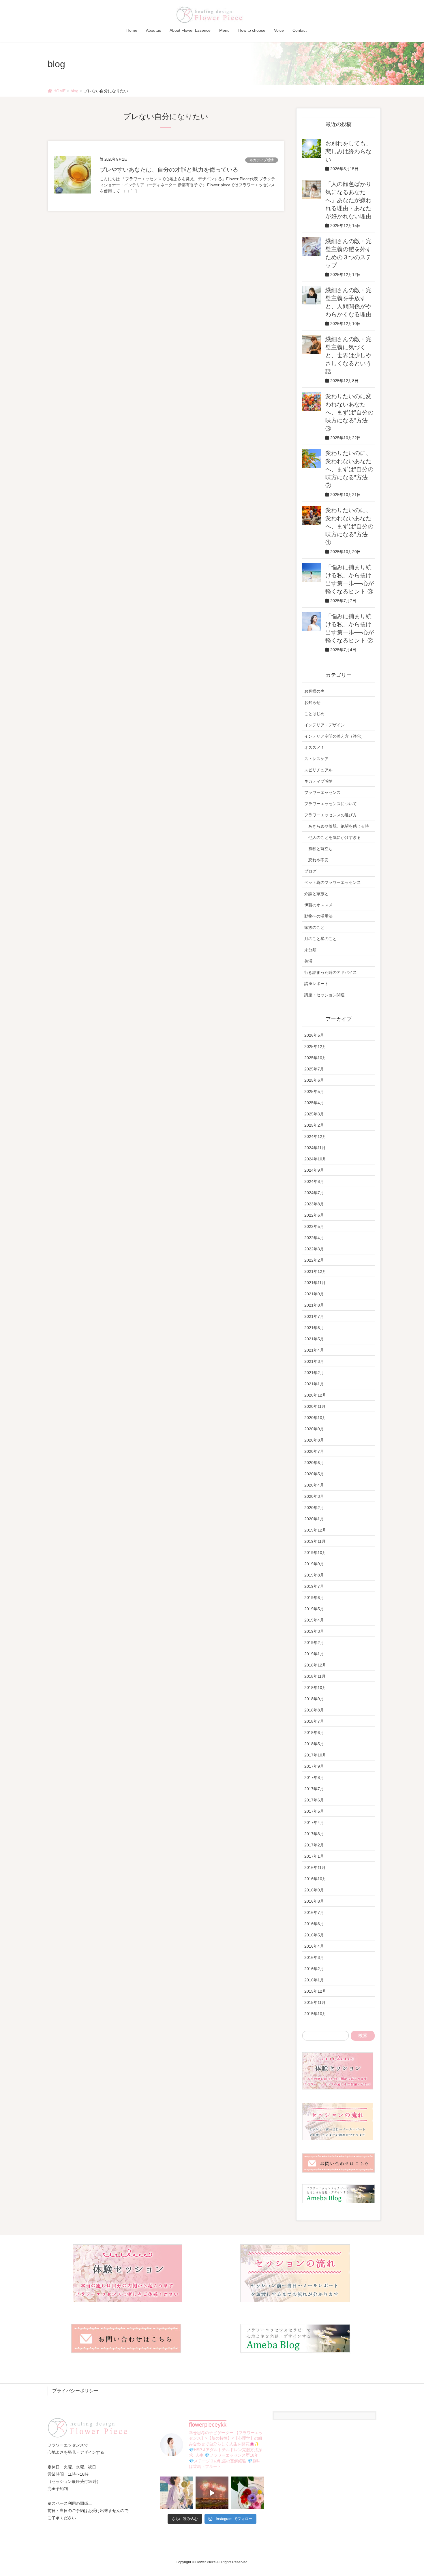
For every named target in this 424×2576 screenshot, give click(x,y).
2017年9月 (314, 1766)
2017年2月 (314, 1845)
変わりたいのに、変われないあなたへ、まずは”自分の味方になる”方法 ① (349, 526)
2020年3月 (314, 1496)
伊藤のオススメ (318, 905)
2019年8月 (314, 1575)
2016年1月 (314, 1980)
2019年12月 (315, 1530)
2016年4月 (314, 1946)
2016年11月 (315, 1867)
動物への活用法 (318, 916)
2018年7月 (314, 1721)
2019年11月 (315, 1541)
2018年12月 (315, 1665)
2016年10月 (315, 1879)
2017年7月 (314, 1789)
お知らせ (312, 702)
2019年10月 (315, 1553)
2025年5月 (314, 1091)
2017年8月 (314, 1778)
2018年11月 (315, 1676)
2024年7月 (314, 1193)
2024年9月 (314, 1170)
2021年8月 (314, 1305)
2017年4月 (314, 1822)
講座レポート (316, 984)
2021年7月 (314, 1316)
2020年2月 (314, 1508)
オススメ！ (314, 747)
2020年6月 (314, 1463)
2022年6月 (314, 1215)
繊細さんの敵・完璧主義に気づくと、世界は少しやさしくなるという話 (348, 355)
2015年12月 (315, 1991)
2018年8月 (314, 1710)
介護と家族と (316, 894)
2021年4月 (314, 1350)
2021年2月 (314, 1373)
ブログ (310, 871)
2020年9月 (314, 1429)
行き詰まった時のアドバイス (331, 972)
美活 (308, 961)
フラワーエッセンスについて (331, 804)
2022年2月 (314, 1260)
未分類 (310, 950)
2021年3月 (314, 1361)
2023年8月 (314, 1204)
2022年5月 (314, 1226)
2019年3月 (314, 1631)
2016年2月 (314, 1969)
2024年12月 (315, 1136)
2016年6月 (314, 1924)
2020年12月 (315, 1395)
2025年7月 (314, 1069)
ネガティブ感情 (262, 160)
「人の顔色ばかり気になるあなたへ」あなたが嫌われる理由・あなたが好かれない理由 (348, 200)
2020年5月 (314, 1474)
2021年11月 (315, 1283)
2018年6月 (314, 1733)
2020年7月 (314, 1451)
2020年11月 (315, 1406)
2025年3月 (314, 1114)
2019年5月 (314, 1609)
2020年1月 (314, 1519)
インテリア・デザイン (324, 725)
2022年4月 (314, 1238)
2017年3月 (314, 1834)
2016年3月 (314, 1957)
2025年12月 (315, 1046)
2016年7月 (314, 1912)
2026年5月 (314, 1035)
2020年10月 (315, 1418)
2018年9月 (314, 1699)
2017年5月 (314, 1811)
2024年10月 (315, 1159)
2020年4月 (314, 1485)
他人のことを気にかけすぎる (335, 837)
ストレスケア (316, 759)
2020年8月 (314, 1440)
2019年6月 (314, 1598)
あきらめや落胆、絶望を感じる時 (339, 826)
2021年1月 (314, 1384)
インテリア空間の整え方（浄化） (335, 736)
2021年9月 (314, 1294)
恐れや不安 (318, 860)
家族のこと (314, 927)
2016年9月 (314, 1890)
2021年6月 (314, 1328)
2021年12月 (315, 1271)
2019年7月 (314, 1586)
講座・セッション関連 (324, 995)
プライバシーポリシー (75, 2391)
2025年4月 (314, 1103)
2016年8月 (314, 1901)
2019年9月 (314, 1564)
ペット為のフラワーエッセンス (333, 882)
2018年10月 (315, 1688)
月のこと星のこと (320, 939)
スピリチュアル (318, 770)
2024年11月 (315, 1148)
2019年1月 (314, 1654)
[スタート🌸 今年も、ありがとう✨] (212, 2493)
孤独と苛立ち (320, 849)
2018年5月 (314, 1744)
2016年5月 (314, 1935)
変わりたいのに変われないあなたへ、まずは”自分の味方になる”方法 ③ (349, 412)
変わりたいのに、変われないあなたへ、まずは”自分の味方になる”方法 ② (349, 469)
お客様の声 (314, 691)
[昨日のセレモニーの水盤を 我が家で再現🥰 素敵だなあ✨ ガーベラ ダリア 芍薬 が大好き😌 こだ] (248, 2493)
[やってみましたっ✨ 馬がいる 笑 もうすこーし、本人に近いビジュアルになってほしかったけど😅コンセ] (176, 2493)
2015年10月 (315, 2014)
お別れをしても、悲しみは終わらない (348, 151)
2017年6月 (314, 1800)
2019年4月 (314, 1620)
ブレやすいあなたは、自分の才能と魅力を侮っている (169, 170)
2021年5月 (314, 1339)
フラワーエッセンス (322, 792)
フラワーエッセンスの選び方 (331, 815)
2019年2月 (314, 1643)
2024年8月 (314, 1181)
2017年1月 (314, 1856)
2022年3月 (314, 1249)
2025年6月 (314, 1080)
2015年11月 (315, 2002)
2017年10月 (315, 1755)
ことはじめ (314, 714)
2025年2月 (314, 1125)
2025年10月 (315, 1058)
